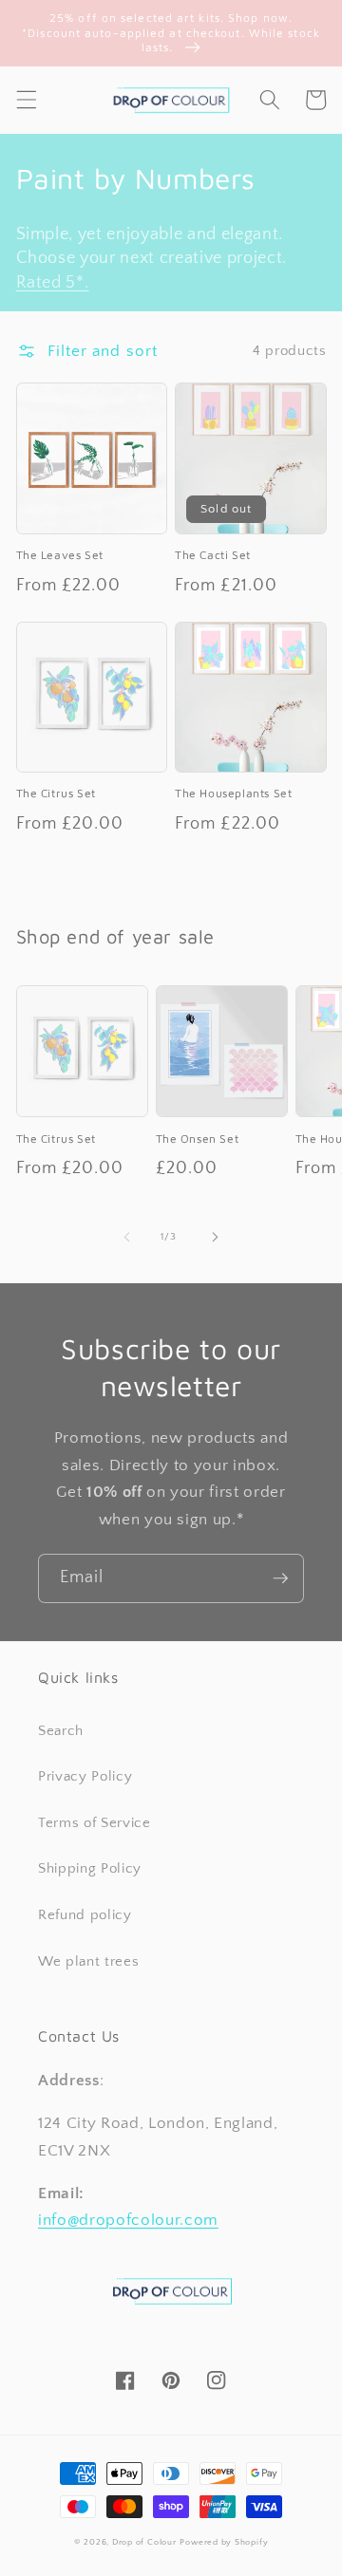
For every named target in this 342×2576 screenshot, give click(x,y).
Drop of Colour (144, 2542)
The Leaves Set (60, 555)
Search (61, 1731)
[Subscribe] (280, 1578)
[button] (26, 100)
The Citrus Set (56, 793)
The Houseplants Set (233, 793)
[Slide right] (215, 1237)
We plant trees (88, 1961)
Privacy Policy (85, 1776)
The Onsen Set (198, 1139)
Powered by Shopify (224, 2542)
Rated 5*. (53, 283)
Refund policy (85, 1915)
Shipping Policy (90, 1868)
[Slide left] (127, 1237)
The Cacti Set (213, 555)
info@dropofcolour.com (128, 2220)
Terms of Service (95, 1823)
